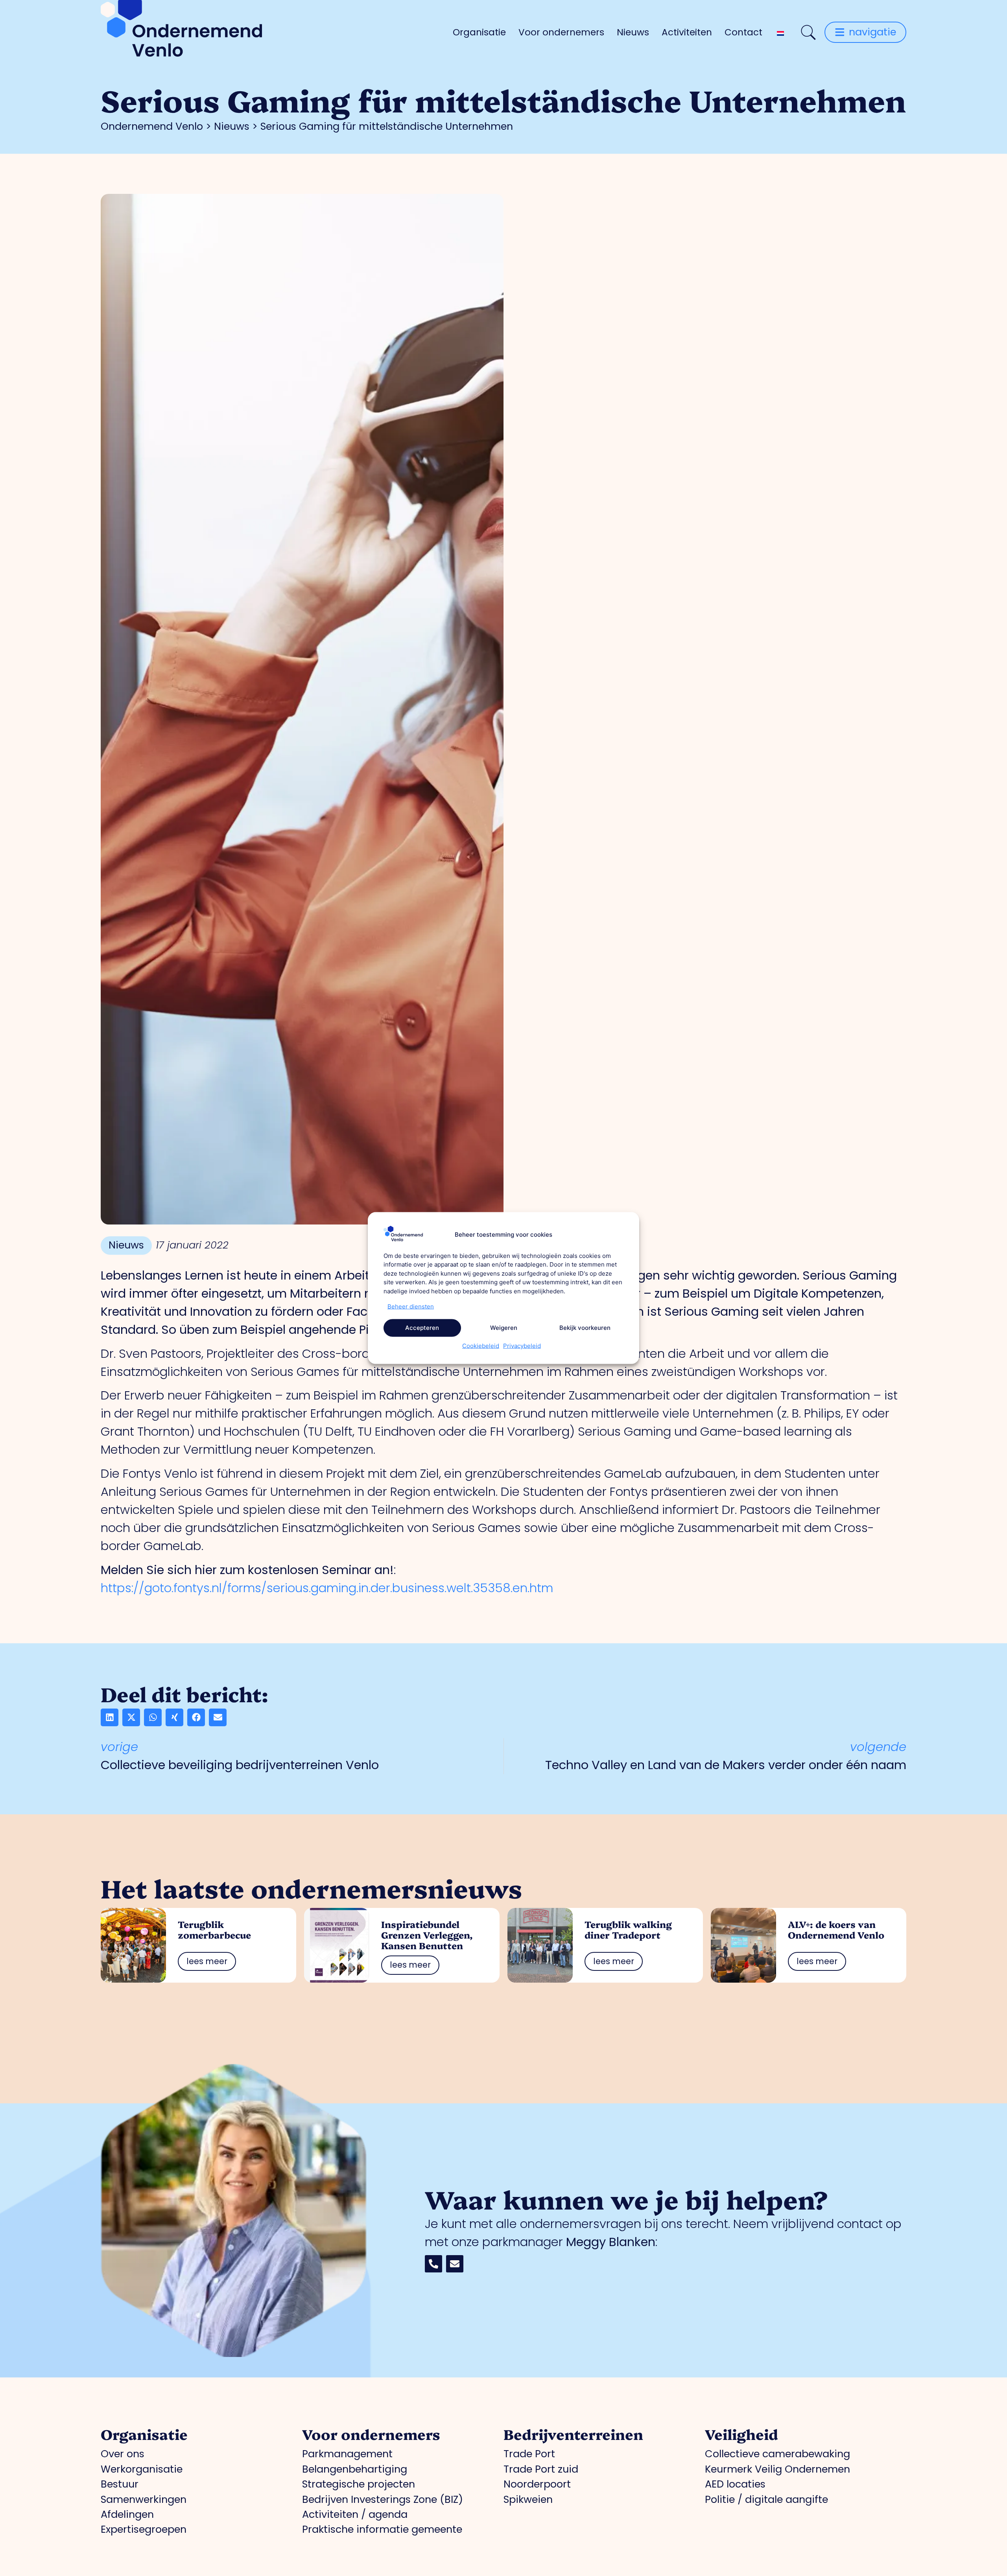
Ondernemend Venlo (152, 126)
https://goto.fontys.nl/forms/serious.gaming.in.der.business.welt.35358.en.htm (327, 1588)
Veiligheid (741, 2434)
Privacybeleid (522, 1345)
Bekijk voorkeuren (585, 1328)
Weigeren (504, 1328)
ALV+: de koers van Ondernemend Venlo (836, 1929)
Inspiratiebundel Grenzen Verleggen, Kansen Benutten (427, 1935)
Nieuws (633, 32)
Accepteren (422, 1328)
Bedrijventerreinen (573, 2434)
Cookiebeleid (481, 1345)
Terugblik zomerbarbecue (214, 1929)
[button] (110, 1717)
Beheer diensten (411, 1306)
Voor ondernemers (561, 32)
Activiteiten (687, 32)
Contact (743, 32)
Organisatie (479, 32)
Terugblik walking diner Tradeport (628, 1929)
